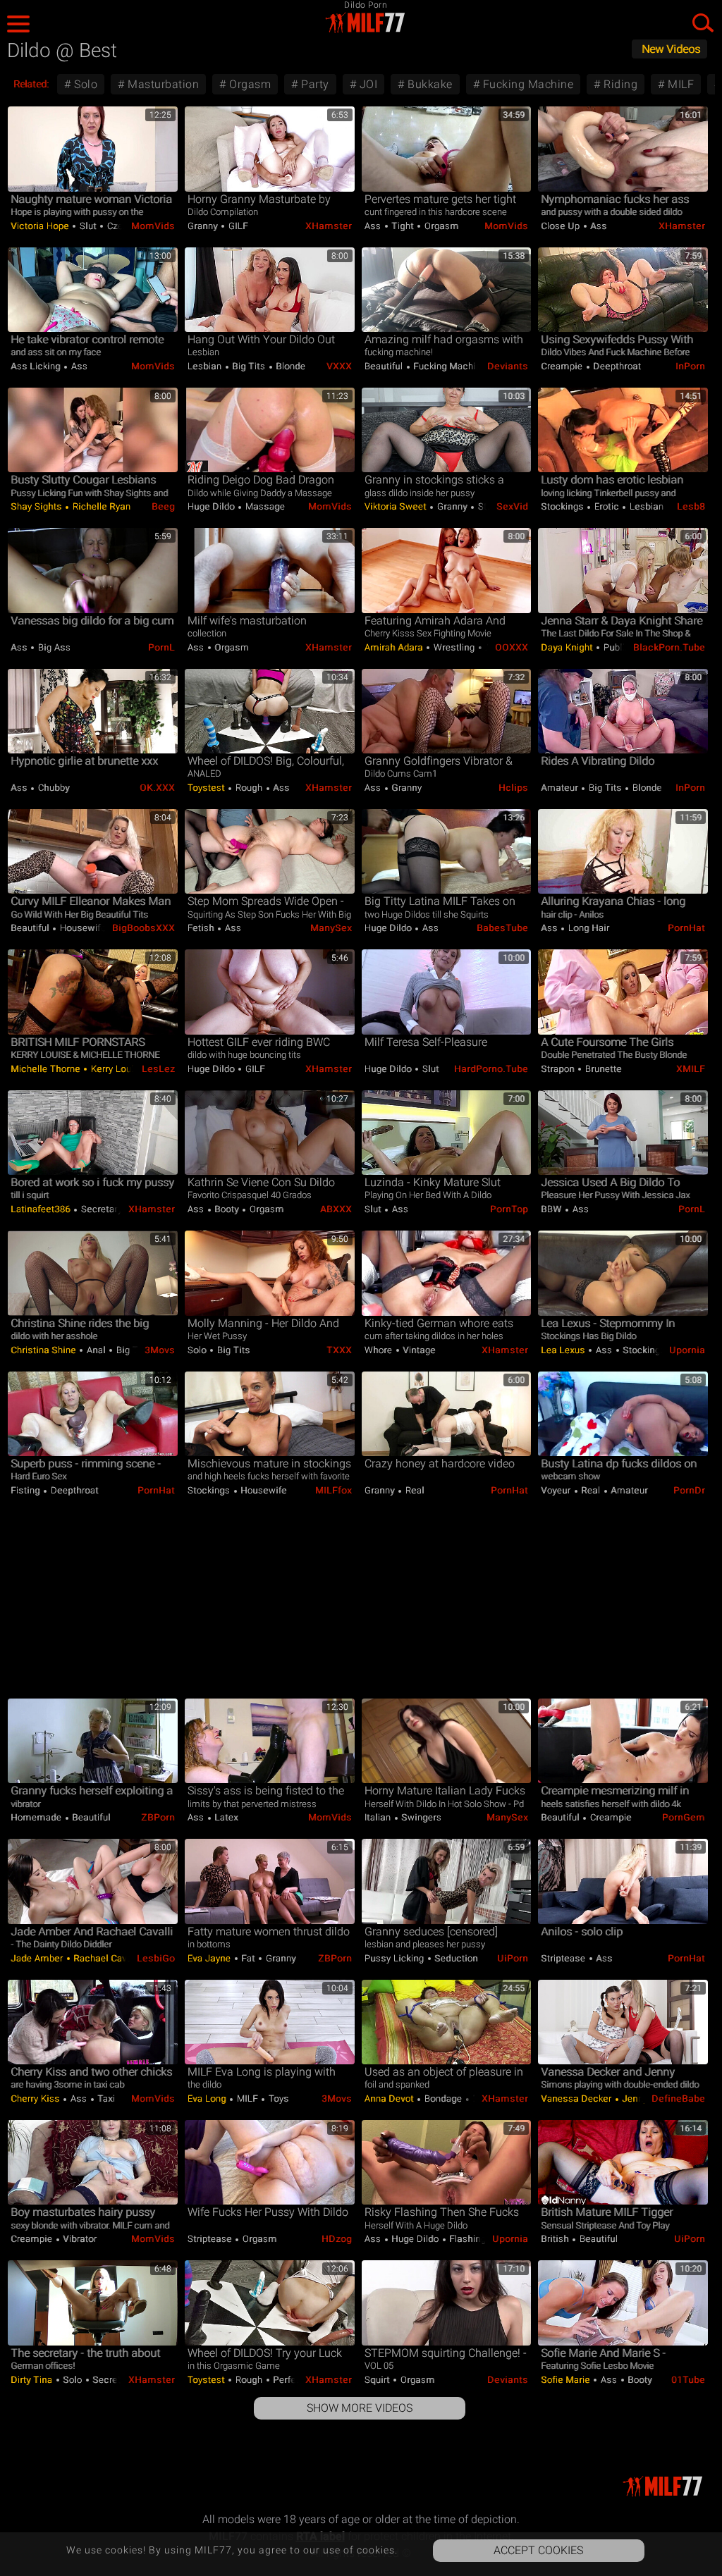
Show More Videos (360, 2408)
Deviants (508, 366)
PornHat (686, 928)
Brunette (602, 1069)
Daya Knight (568, 647)
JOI (367, 84)
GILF (237, 226)
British (556, 2239)
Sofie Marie (567, 2380)
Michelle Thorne (47, 1069)
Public (617, 647)
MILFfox (334, 1490)
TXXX (339, 1350)
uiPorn (513, 1958)
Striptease (564, 1958)
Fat (249, 1958)
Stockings (563, 506)
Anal (96, 1350)
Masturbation (162, 84)
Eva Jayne (210, 1958)
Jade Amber (38, 1958)
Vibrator (79, 2239)
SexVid (512, 506)
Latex (225, 1817)
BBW (552, 1209)
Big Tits (249, 366)
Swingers (421, 1817)
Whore (380, 1350)
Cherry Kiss (36, 2099)
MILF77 (361, 23)
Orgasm (249, 84)
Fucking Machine (526, 84)
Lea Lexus (564, 1350)
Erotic (606, 506)
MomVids (153, 226)
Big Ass (53, 647)
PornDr (689, 1490)
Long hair (587, 928)
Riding (619, 84)
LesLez (158, 1069)
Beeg (163, 506)
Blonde (290, 366)
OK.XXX (157, 788)
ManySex (331, 928)
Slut (88, 226)
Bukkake (429, 84)
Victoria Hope (41, 226)
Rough (249, 788)
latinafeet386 (42, 1209)
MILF (680, 84)
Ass (374, 226)
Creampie (563, 366)
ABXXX (336, 1209)
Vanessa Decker (577, 2099)
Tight (403, 226)
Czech (119, 226)
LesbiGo (156, 1958)
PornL (161, 647)
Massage (264, 506)
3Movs (160, 1350)
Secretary (102, 1209)
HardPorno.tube (491, 1069)
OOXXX (512, 647)
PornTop (509, 1209)
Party (314, 84)
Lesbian (206, 366)
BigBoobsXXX (143, 928)
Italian (379, 1817)
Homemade (37, 1817)
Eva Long (208, 2099)
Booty (227, 1209)
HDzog (337, 2239)
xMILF (691, 1069)
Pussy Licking (396, 1958)
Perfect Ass (297, 2380)
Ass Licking (37, 366)
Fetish (202, 928)
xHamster (329, 226)
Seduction (455, 1958)
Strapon (559, 1069)
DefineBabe (678, 2099)
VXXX (339, 366)
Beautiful (385, 366)
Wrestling (454, 647)
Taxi (105, 2099)
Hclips (513, 788)
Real (414, 1490)
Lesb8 (691, 506)
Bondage (443, 2099)
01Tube (688, 2380)
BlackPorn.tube (669, 647)
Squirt (379, 2380)
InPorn (690, 366)
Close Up (562, 226)
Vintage (418, 1350)
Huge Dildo (213, 506)
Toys (277, 2099)
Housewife (81, 928)
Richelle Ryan (100, 506)
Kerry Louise (116, 1069)
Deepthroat (616, 366)
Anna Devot (391, 2099)
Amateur (561, 788)
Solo (85, 84)
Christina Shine (44, 1350)
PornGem (684, 1817)
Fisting (26, 1490)
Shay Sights (37, 506)
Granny (204, 226)
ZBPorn (158, 1817)
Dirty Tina (33, 2380)
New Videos (671, 49)
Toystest (208, 788)
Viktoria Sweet (397, 506)
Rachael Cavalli (105, 1958)
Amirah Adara (395, 647)
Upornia (687, 1350)
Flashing (467, 2239)
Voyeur (557, 1490)
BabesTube (502, 928)
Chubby (53, 788)
